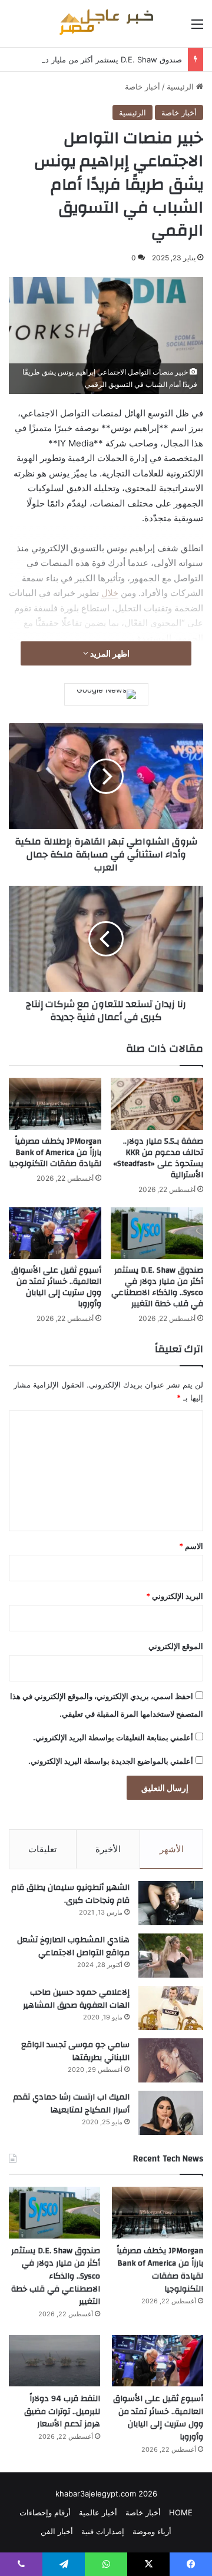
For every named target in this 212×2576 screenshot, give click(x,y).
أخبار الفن (57, 2531)
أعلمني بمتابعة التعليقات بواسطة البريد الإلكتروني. (113, 1737)
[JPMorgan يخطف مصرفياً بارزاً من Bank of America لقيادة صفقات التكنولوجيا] (55, 1104)
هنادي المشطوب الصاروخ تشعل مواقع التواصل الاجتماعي (73, 1946)
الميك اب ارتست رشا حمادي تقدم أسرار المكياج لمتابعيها (71, 2104)
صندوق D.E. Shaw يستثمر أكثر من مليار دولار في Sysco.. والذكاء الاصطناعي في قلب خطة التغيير (157, 1287)
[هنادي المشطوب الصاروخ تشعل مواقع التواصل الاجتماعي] (171, 1956)
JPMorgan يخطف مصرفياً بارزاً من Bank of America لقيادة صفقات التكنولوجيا (55, 1153)
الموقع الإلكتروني (176, 1646)
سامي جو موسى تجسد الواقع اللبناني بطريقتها (75, 2051)
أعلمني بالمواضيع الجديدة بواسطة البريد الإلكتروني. (111, 1761)
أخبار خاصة (143, 87)
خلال (110, 593)
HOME (181, 2512)
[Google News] (106, 694)
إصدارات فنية (103, 2531)
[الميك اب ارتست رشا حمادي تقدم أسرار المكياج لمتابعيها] (171, 2113)
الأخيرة (108, 1849)
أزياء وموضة (152, 2531)
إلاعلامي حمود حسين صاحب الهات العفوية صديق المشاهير (76, 1999)
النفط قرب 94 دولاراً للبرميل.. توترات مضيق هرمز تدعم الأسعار (62, 2411)
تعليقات (42, 1849)
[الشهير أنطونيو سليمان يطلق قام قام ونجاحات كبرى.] (171, 1903)
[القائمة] (197, 28)
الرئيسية (181, 87)
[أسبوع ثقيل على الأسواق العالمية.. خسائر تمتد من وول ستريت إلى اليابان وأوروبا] (55, 1234)
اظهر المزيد (109, 653)
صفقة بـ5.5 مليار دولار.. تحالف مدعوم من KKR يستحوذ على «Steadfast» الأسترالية (158, 1158)
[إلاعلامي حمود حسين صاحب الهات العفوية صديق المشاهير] (171, 2008)
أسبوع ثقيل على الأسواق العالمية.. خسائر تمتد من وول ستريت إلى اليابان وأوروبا (56, 1287)
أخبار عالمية (98, 2512)
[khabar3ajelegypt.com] (106, 24)
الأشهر (172, 1849)
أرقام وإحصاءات (45, 2512)
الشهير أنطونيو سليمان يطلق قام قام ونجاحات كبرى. (70, 1894)
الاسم (191, 1546)
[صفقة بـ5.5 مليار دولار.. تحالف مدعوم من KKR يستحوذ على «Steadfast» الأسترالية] (157, 1104)
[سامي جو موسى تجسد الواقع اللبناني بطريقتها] (171, 2060)
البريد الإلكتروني (175, 1596)
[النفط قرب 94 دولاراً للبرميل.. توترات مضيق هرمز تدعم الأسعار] (54, 2361)
